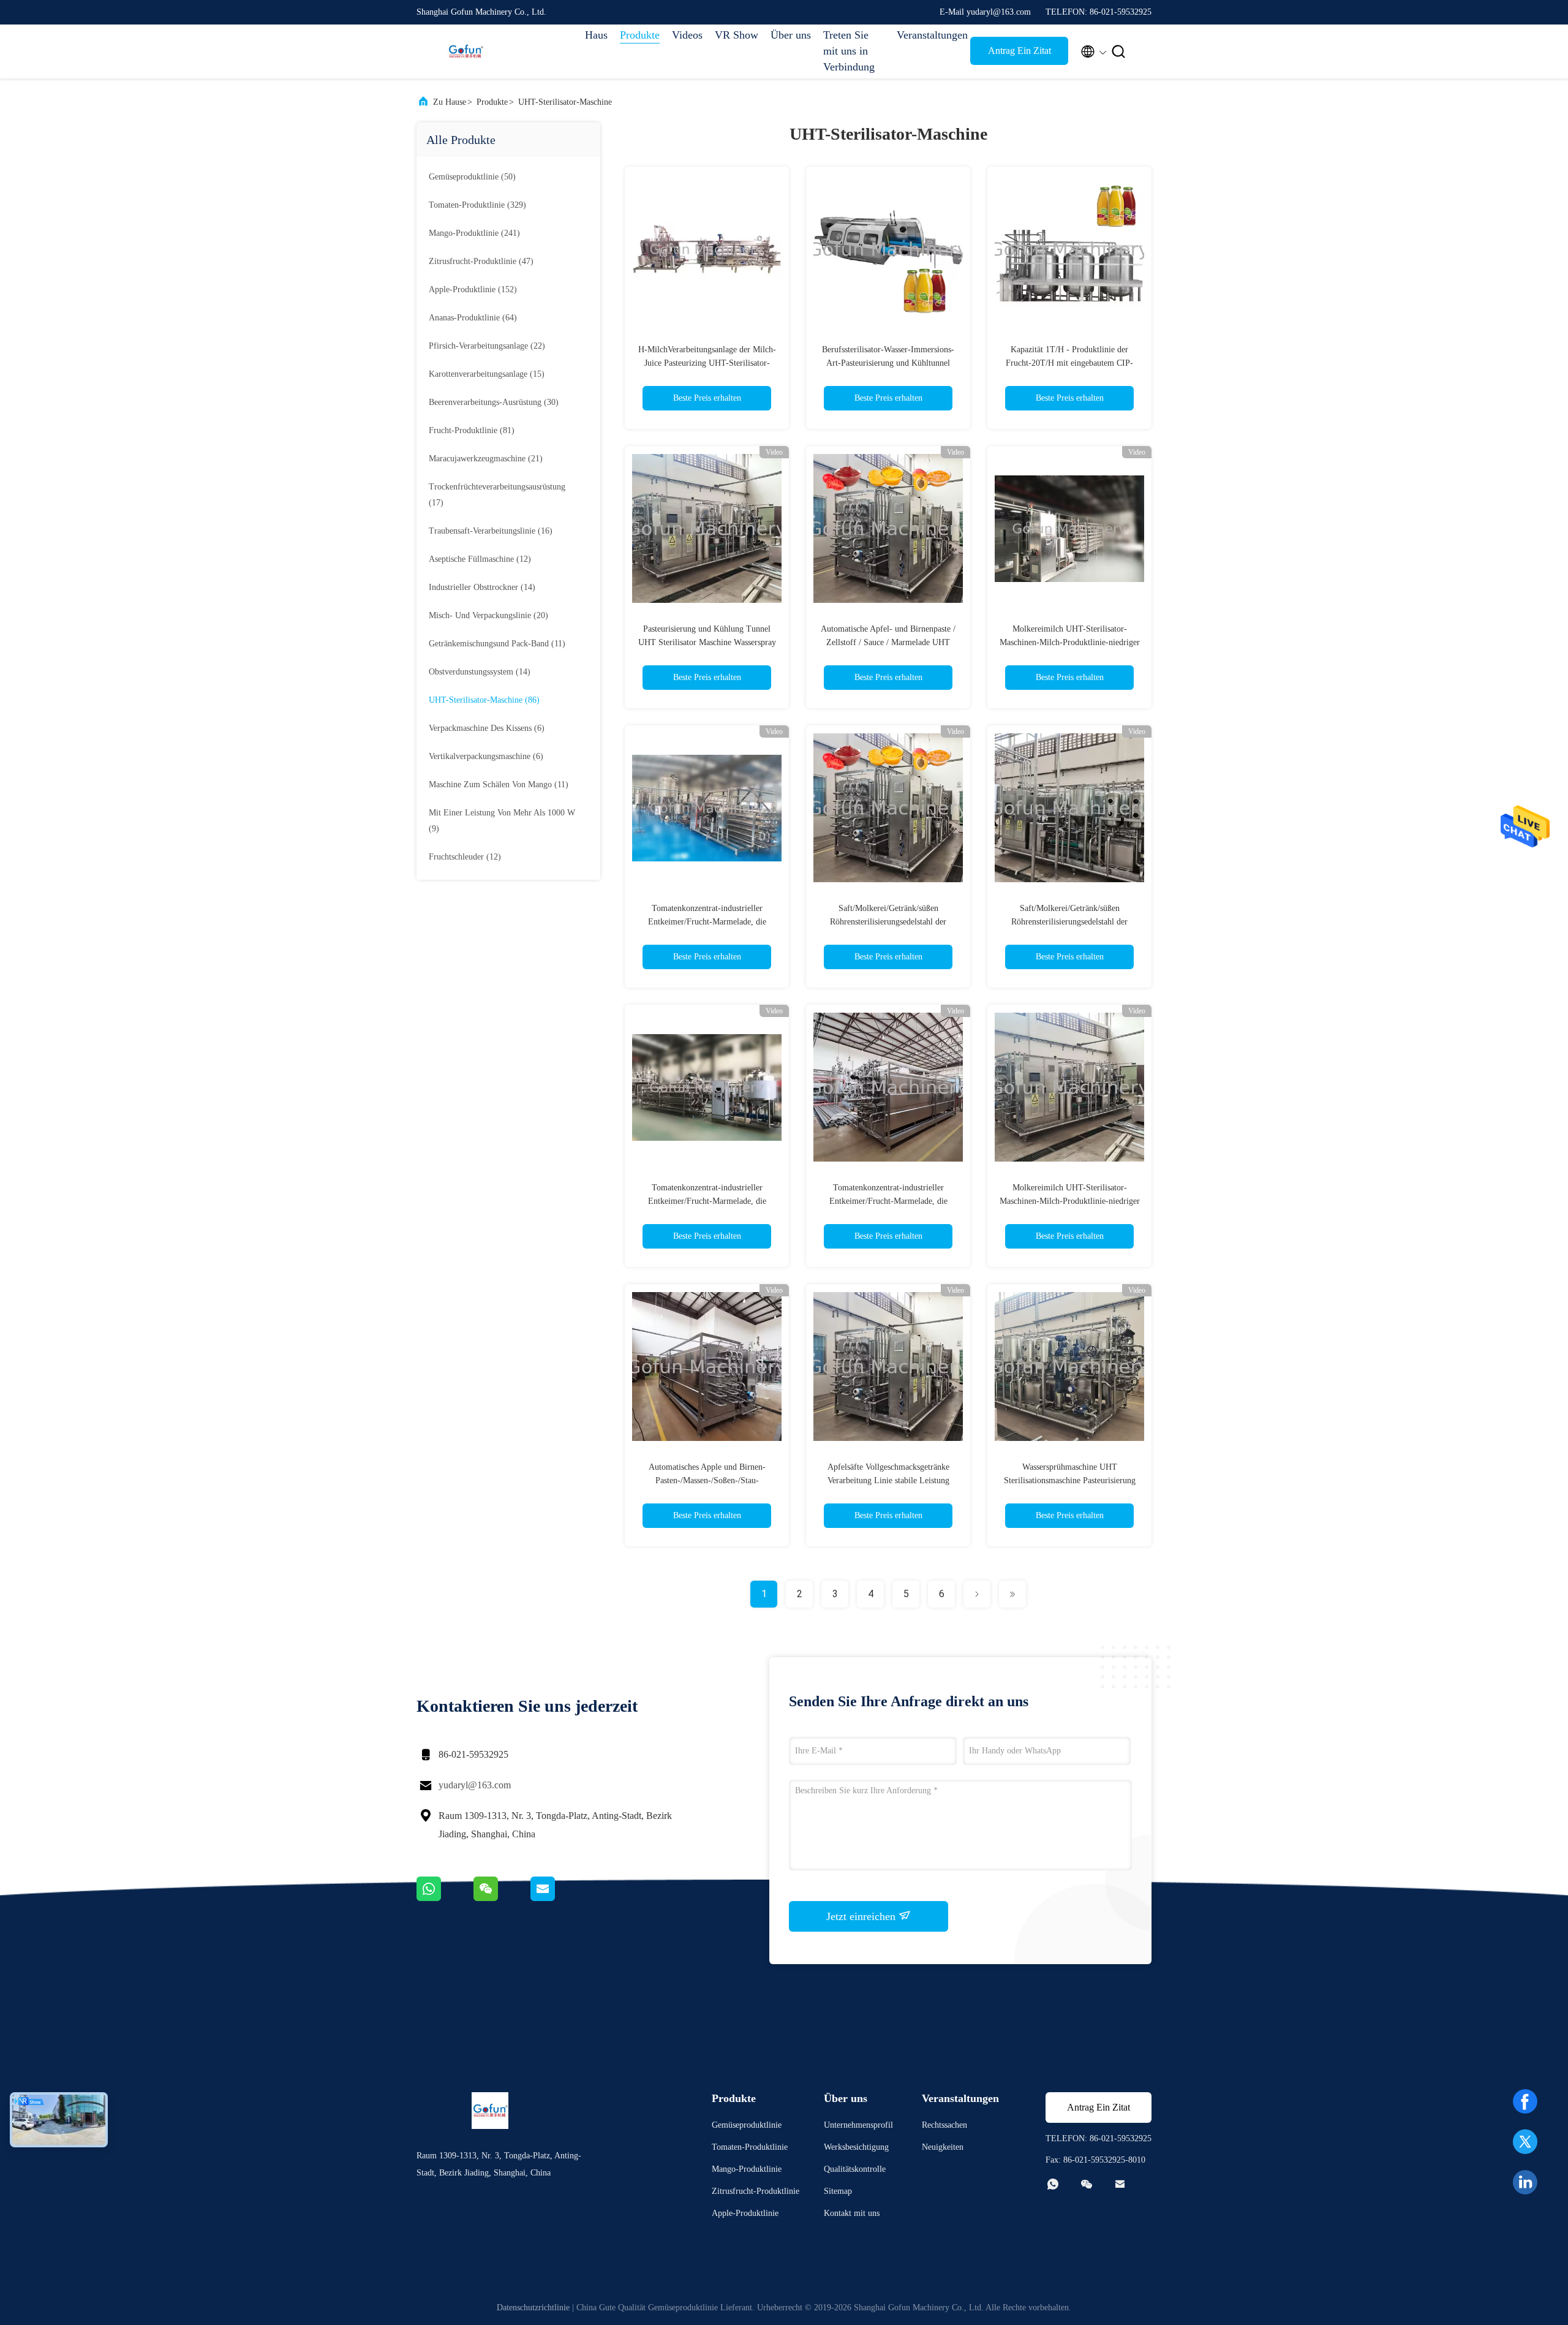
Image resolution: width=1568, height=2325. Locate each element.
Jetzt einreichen (862, 1916)
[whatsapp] (445, 1898)
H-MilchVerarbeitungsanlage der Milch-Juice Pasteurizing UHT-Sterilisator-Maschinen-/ (707, 363)
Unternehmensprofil (858, 2125)
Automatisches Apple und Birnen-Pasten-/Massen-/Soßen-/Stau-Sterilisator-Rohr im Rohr (707, 1480)
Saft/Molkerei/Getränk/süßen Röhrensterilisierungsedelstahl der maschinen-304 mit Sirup (888, 922)
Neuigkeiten (943, 2147)
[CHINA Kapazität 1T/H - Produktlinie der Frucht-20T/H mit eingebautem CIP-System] (1069, 249)
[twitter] (1525, 2142)
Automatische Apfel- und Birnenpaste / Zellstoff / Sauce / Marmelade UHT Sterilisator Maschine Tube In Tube (888, 642)
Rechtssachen (944, 2125)
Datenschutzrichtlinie (533, 2308)
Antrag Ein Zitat (1020, 51)
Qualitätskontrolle (855, 2169)
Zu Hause (450, 102)
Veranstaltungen (927, 35)
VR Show (737, 35)
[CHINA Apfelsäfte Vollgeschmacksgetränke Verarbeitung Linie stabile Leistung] (888, 1366)
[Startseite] (466, 51)
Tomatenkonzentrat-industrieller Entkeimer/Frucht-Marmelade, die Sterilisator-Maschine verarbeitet (707, 922)
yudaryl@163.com (475, 1785)
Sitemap (838, 2191)
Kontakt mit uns (852, 2213)
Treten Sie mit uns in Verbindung (849, 51)
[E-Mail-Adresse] (558, 1898)
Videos (687, 35)
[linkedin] (1525, 2182)
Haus (596, 35)
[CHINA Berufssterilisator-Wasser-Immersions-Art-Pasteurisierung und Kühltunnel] (888, 249)
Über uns (791, 35)
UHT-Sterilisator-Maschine (565, 102)
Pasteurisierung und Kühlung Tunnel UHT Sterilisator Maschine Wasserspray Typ (707, 642)
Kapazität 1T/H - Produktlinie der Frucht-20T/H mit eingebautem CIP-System (1069, 363)
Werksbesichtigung (856, 2147)
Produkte (640, 35)
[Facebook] (1525, 2101)
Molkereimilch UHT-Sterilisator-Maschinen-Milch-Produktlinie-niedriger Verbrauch (1070, 642)
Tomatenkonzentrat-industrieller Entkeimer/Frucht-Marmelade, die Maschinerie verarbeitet (707, 1201)
